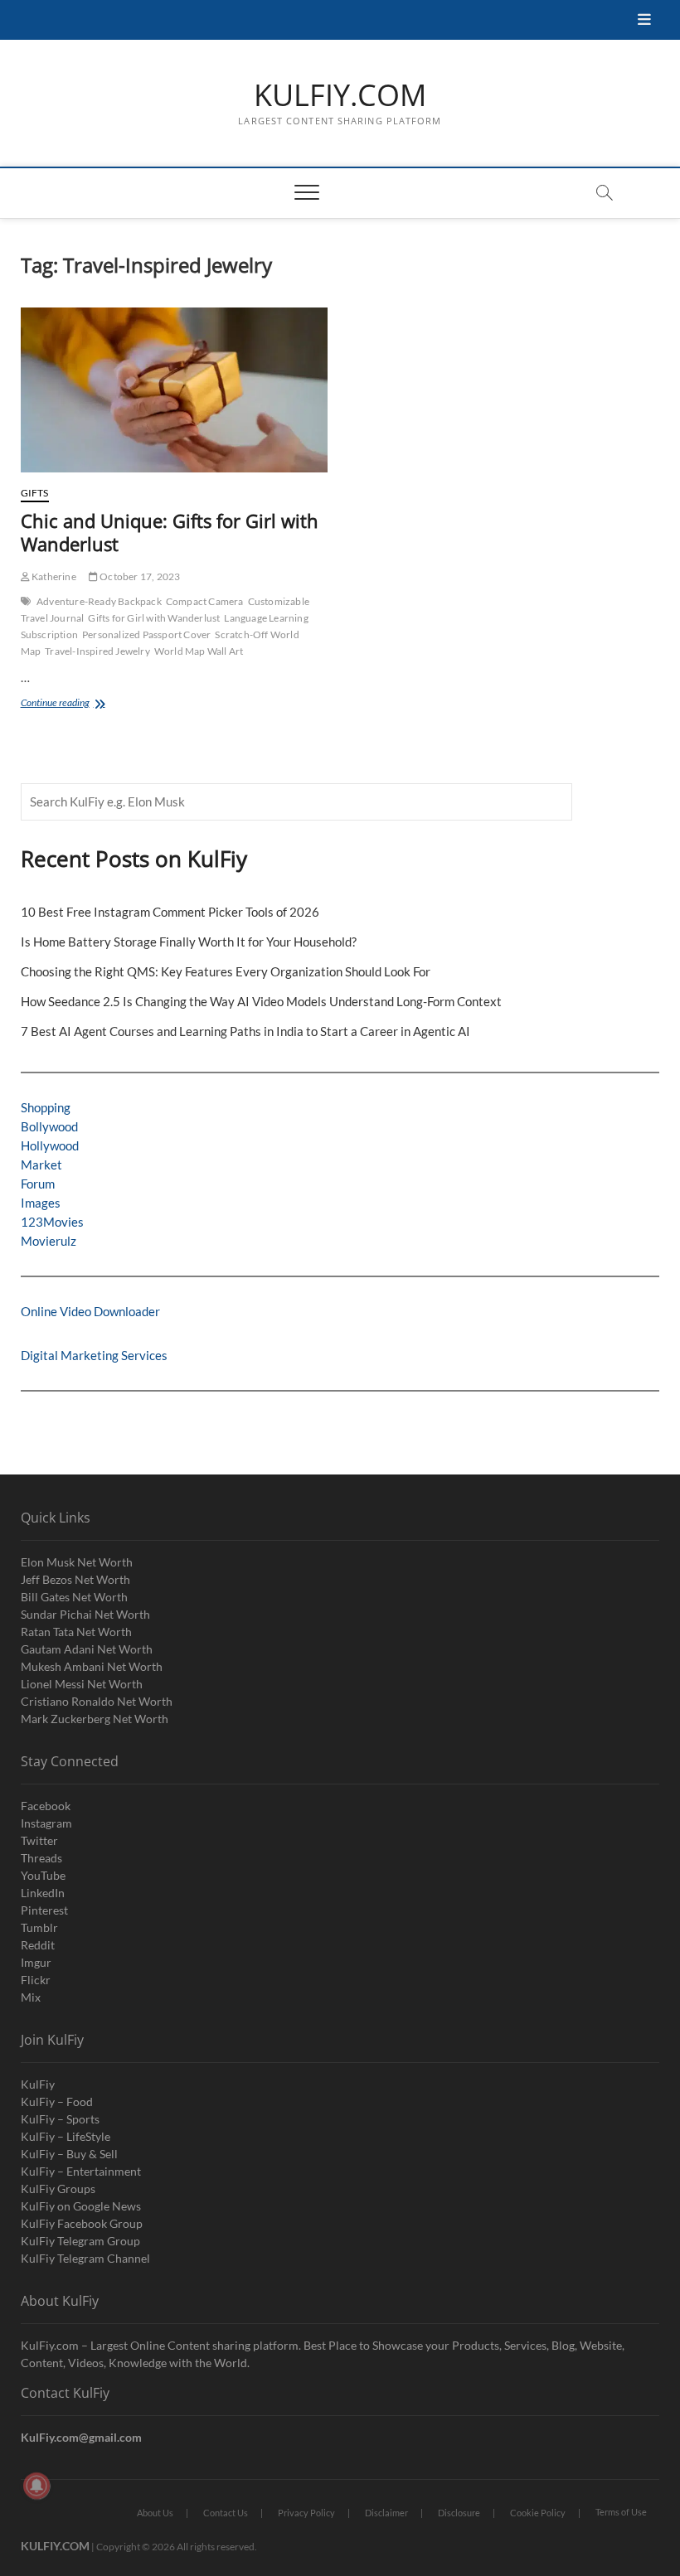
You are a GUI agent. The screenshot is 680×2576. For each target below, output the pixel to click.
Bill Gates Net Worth (74, 1597)
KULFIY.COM (340, 95)
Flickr (36, 1980)
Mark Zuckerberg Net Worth (95, 1719)
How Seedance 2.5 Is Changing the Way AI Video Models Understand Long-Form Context (261, 1001)
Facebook (46, 1806)
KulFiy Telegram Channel (85, 2258)
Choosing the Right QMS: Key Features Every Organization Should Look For (226, 971)
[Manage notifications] (36, 2486)
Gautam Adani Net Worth (87, 1649)
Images (41, 1203)
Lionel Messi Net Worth (82, 1684)
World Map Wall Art (199, 651)
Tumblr (39, 1927)
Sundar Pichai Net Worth (85, 1614)
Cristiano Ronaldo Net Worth (97, 1701)
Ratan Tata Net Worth (76, 1632)
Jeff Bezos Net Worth (75, 1579)
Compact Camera (205, 601)
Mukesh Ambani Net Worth (92, 1666)
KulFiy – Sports (60, 2119)
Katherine (53, 576)
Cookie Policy (538, 2513)
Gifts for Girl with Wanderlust (154, 618)
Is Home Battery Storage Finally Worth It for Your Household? (189, 942)
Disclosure (459, 2513)
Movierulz (49, 1241)
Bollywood (49, 1126)
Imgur (36, 1962)
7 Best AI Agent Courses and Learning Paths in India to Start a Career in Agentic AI (245, 1031)
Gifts (35, 493)
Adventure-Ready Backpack (99, 601)
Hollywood (50, 1145)
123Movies (52, 1222)
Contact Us (226, 2513)
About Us (155, 2513)
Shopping (46, 1107)
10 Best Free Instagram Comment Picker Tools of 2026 (170, 912)
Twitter (39, 1840)
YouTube (43, 1875)
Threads (41, 1858)
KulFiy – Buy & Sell (69, 2154)
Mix (31, 1997)
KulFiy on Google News (81, 2206)
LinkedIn (43, 1893)
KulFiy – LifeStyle (66, 2136)
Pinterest (44, 1910)
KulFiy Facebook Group (82, 2223)
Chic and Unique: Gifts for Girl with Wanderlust (170, 532)
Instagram (46, 1823)
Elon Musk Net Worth (77, 1562)
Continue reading (78, 704)
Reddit (38, 1945)
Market (41, 1165)
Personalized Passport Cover (146, 634)
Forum (38, 1184)
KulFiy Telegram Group (80, 2241)
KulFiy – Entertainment (81, 2171)
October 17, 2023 (139, 576)
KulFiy (38, 2084)
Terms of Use (621, 2512)
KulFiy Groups (58, 2189)
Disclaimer (386, 2513)
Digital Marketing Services (94, 1355)
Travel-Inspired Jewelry (97, 651)
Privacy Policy (306, 2513)
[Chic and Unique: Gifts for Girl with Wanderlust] (174, 390)
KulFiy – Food (57, 2101)
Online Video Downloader (90, 1311)
